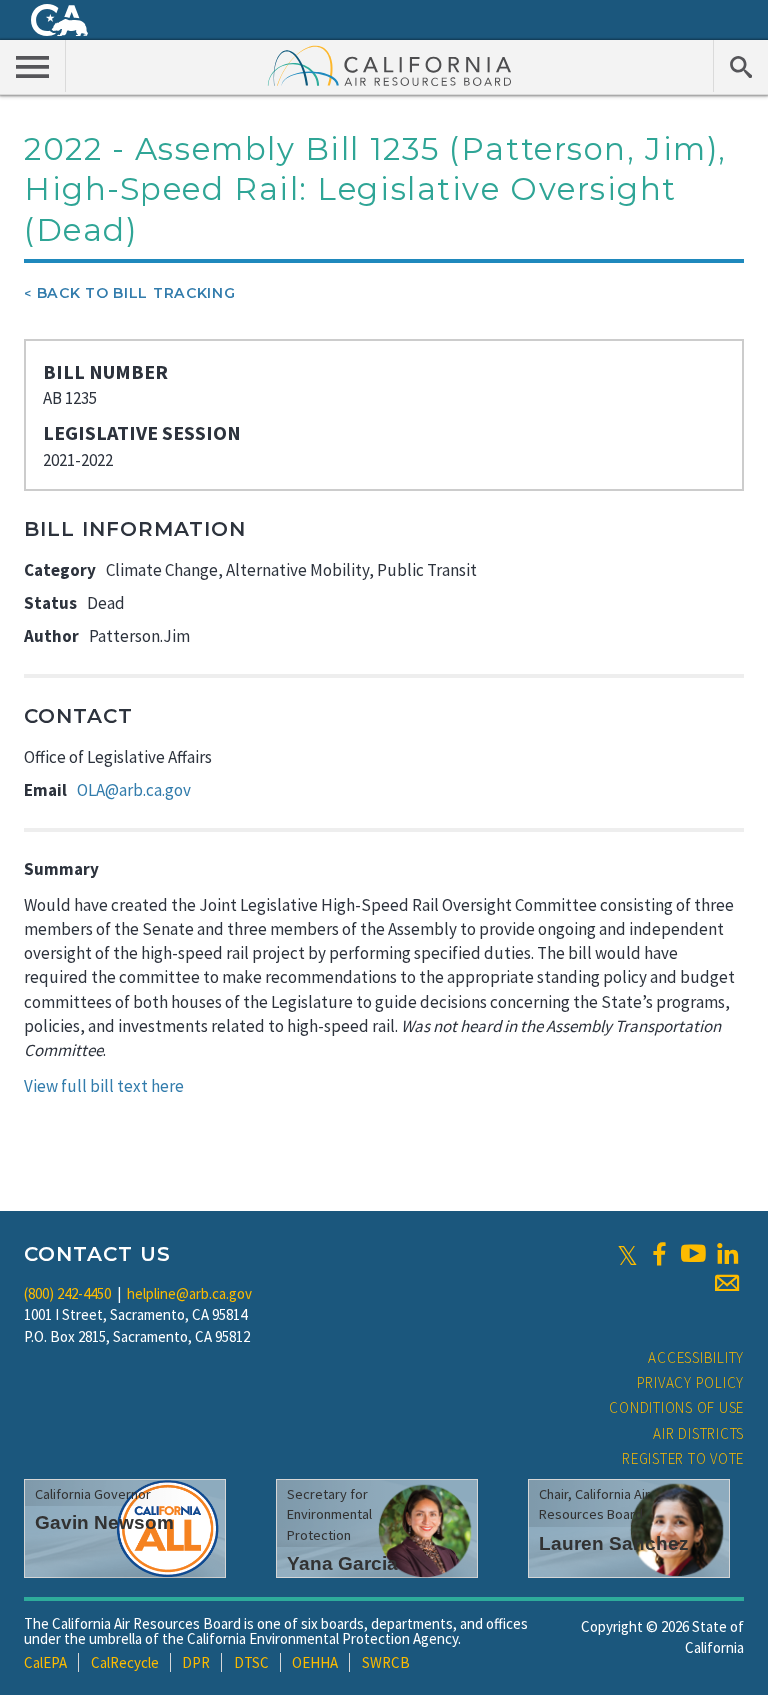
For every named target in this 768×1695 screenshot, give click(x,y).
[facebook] (659, 1254)
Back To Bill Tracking (136, 293)
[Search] (740, 66)
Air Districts (698, 1433)
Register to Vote (683, 1458)
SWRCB (386, 1662)
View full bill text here (104, 1086)
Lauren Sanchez (614, 1543)
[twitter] (627, 1254)
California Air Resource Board (390, 65)
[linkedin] (727, 1254)
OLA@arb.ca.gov (134, 790)
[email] (727, 1283)
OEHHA (315, 1662)
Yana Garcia (342, 1563)
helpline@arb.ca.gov (189, 1293)
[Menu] (33, 66)
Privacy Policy (691, 1382)
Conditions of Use (676, 1407)
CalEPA (45, 1662)
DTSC (251, 1662)
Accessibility (696, 1357)
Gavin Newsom (104, 1522)
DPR (196, 1662)
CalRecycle (125, 1662)
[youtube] (693, 1254)
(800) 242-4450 (67, 1293)
